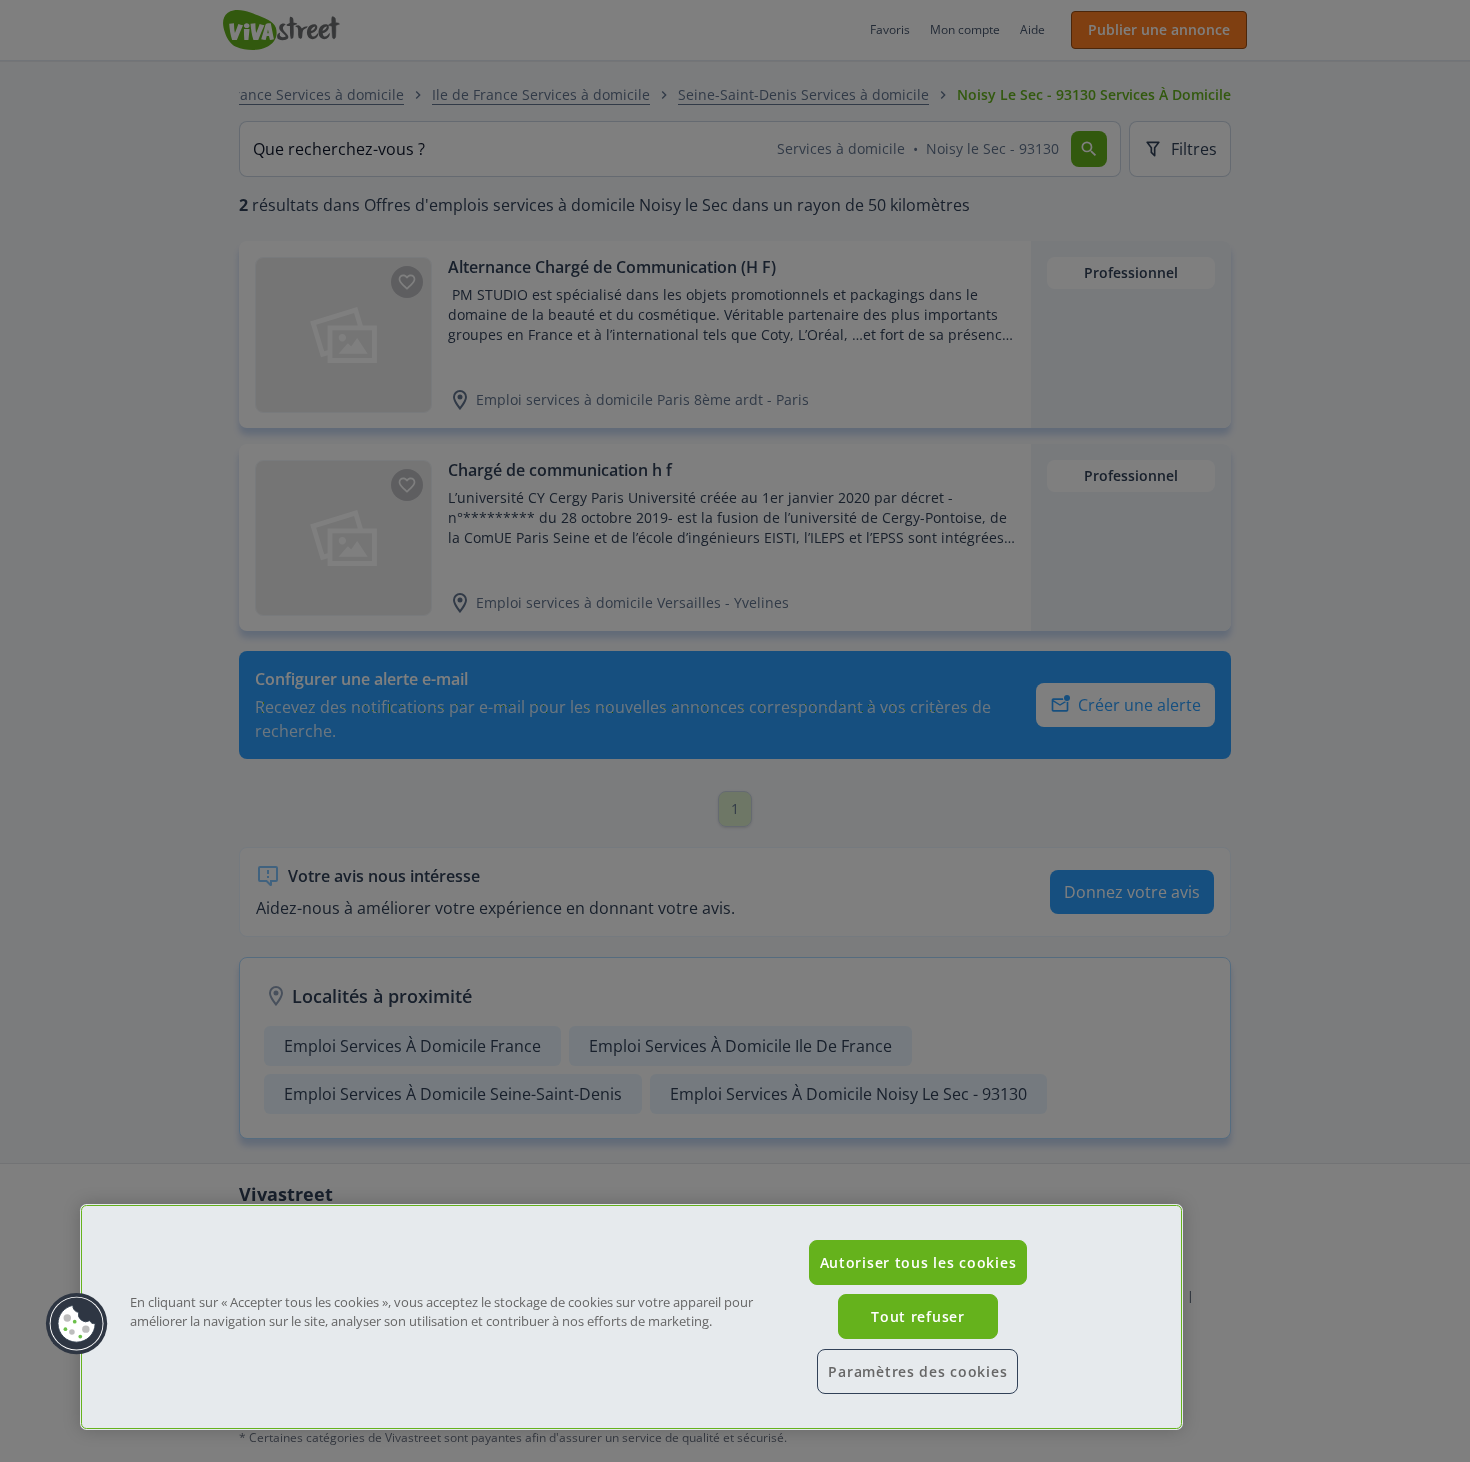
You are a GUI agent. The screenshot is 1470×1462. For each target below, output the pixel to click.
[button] (77, 1324)
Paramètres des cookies (917, 1371)
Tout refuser (918, 1316)
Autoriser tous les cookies (918, 1262)
